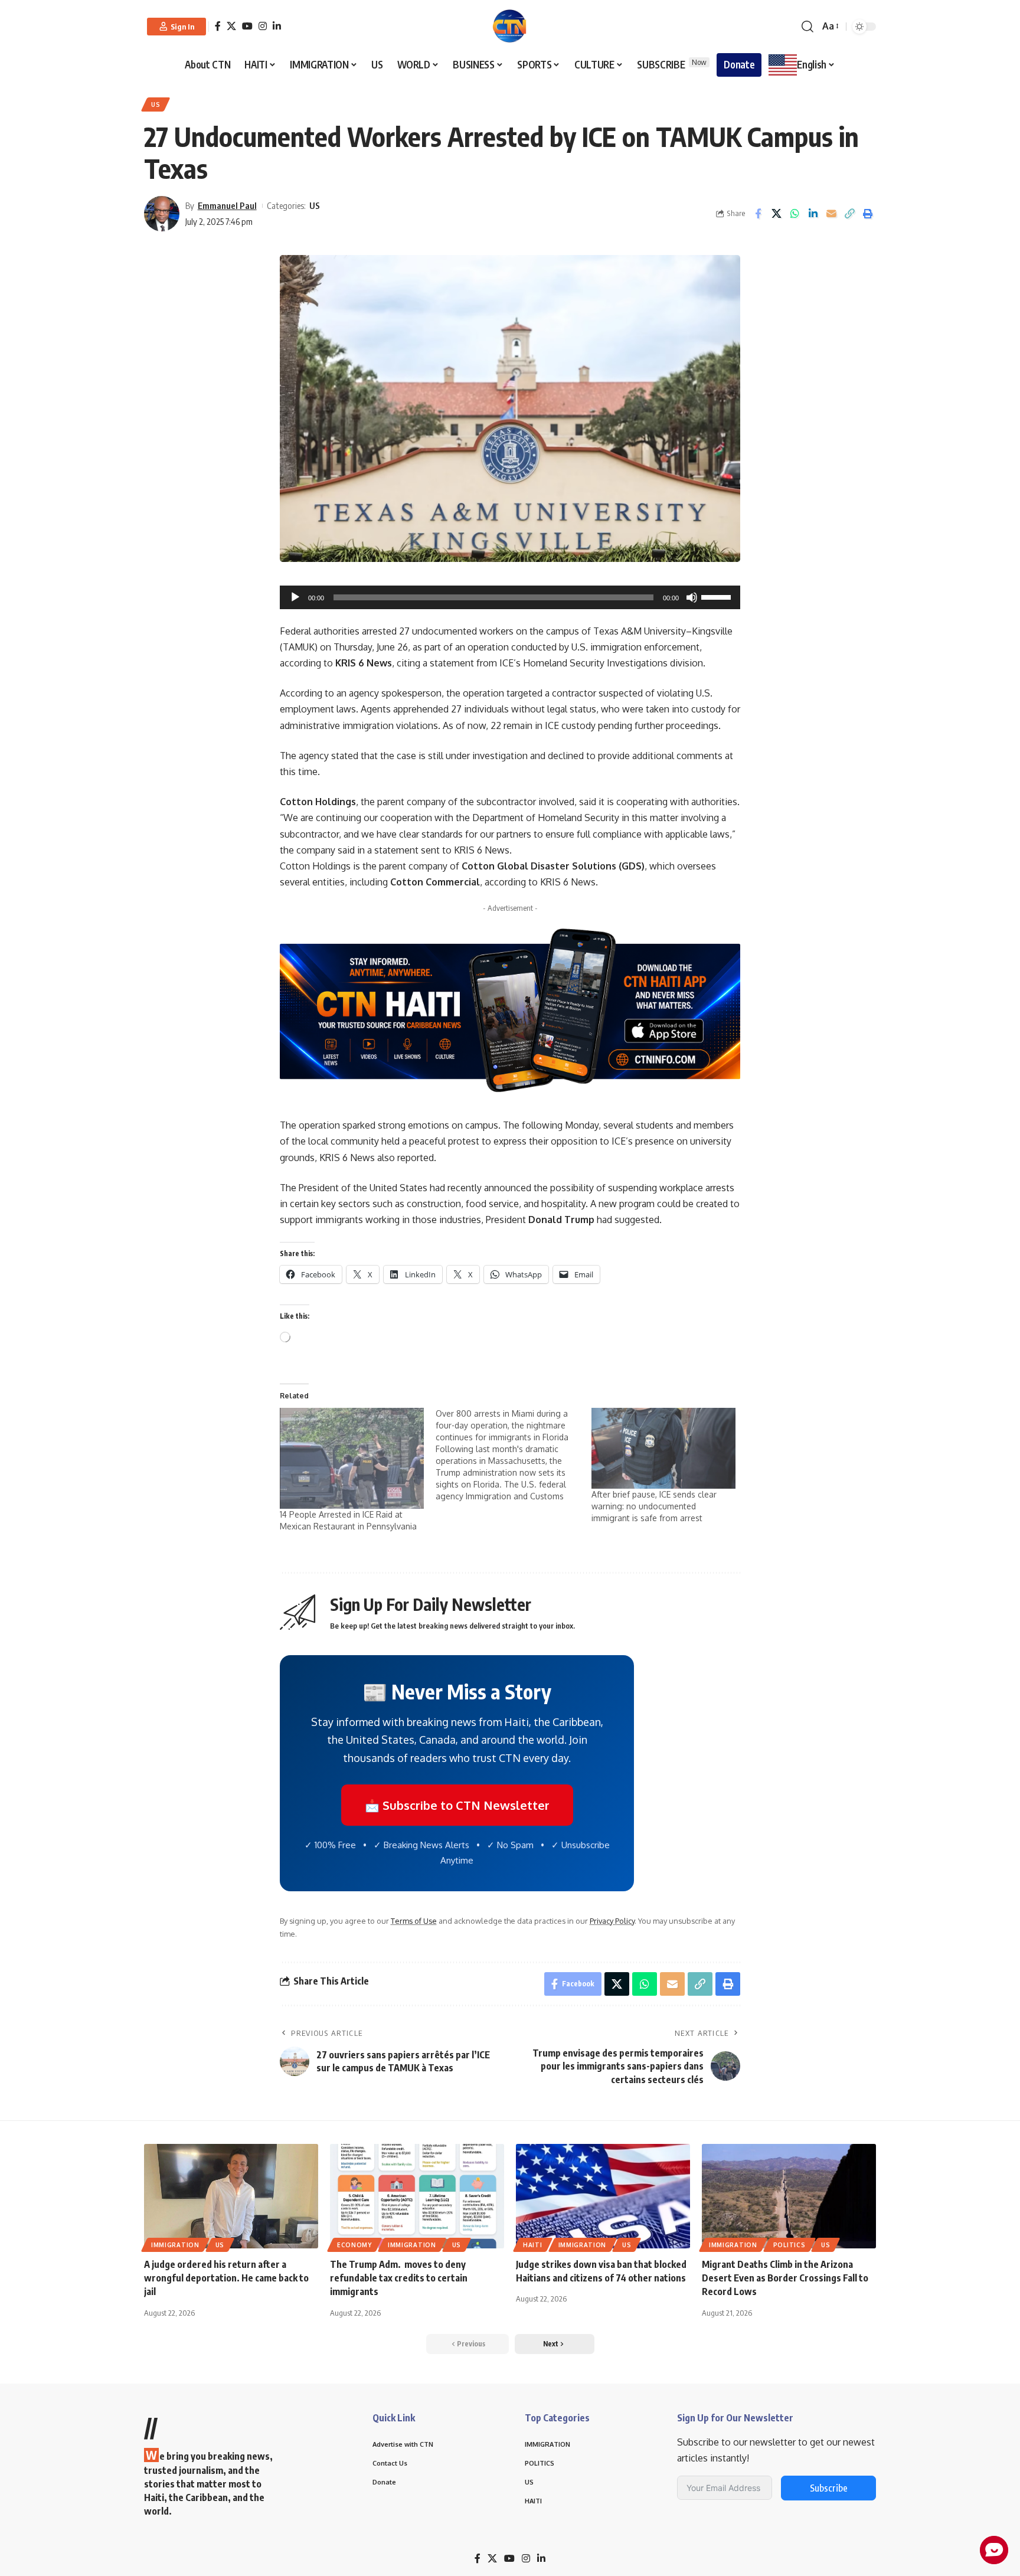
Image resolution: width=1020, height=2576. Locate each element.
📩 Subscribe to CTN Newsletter (457, 1805)
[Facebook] (218, 26)
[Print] (868, 214)
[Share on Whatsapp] (795, 214)
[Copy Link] (849, 214)
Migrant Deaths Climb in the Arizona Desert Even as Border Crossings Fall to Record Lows (785, 2278)
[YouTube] (247, 26)
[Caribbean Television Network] (510, 27)
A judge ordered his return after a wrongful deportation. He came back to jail (226, 2278)
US (156, 104)
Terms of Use (414, 1921)
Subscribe (829, 2488)
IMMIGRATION (175, 2245)
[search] (807, 27)
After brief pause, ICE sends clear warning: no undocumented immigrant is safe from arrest (654, 1506)
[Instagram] (263, 26)
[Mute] (692, 597)
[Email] (831, 214)
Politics (789, 2245)
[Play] (295, 597)
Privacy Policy (612, 1921)
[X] (231, 26)
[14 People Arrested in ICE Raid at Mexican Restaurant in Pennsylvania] (352, 1458)
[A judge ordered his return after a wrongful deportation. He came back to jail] (231, 2196)
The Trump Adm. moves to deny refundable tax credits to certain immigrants (399, 2278)
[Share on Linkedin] (813, 214)
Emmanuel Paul (227, 205)
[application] (510, 597)
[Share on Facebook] (758, 214)
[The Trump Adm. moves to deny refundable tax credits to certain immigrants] (417, 2196)
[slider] (718, 596)
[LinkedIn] (277, 26)
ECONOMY (354, 2245)
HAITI (533, 2245)
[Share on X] (776, 214)
